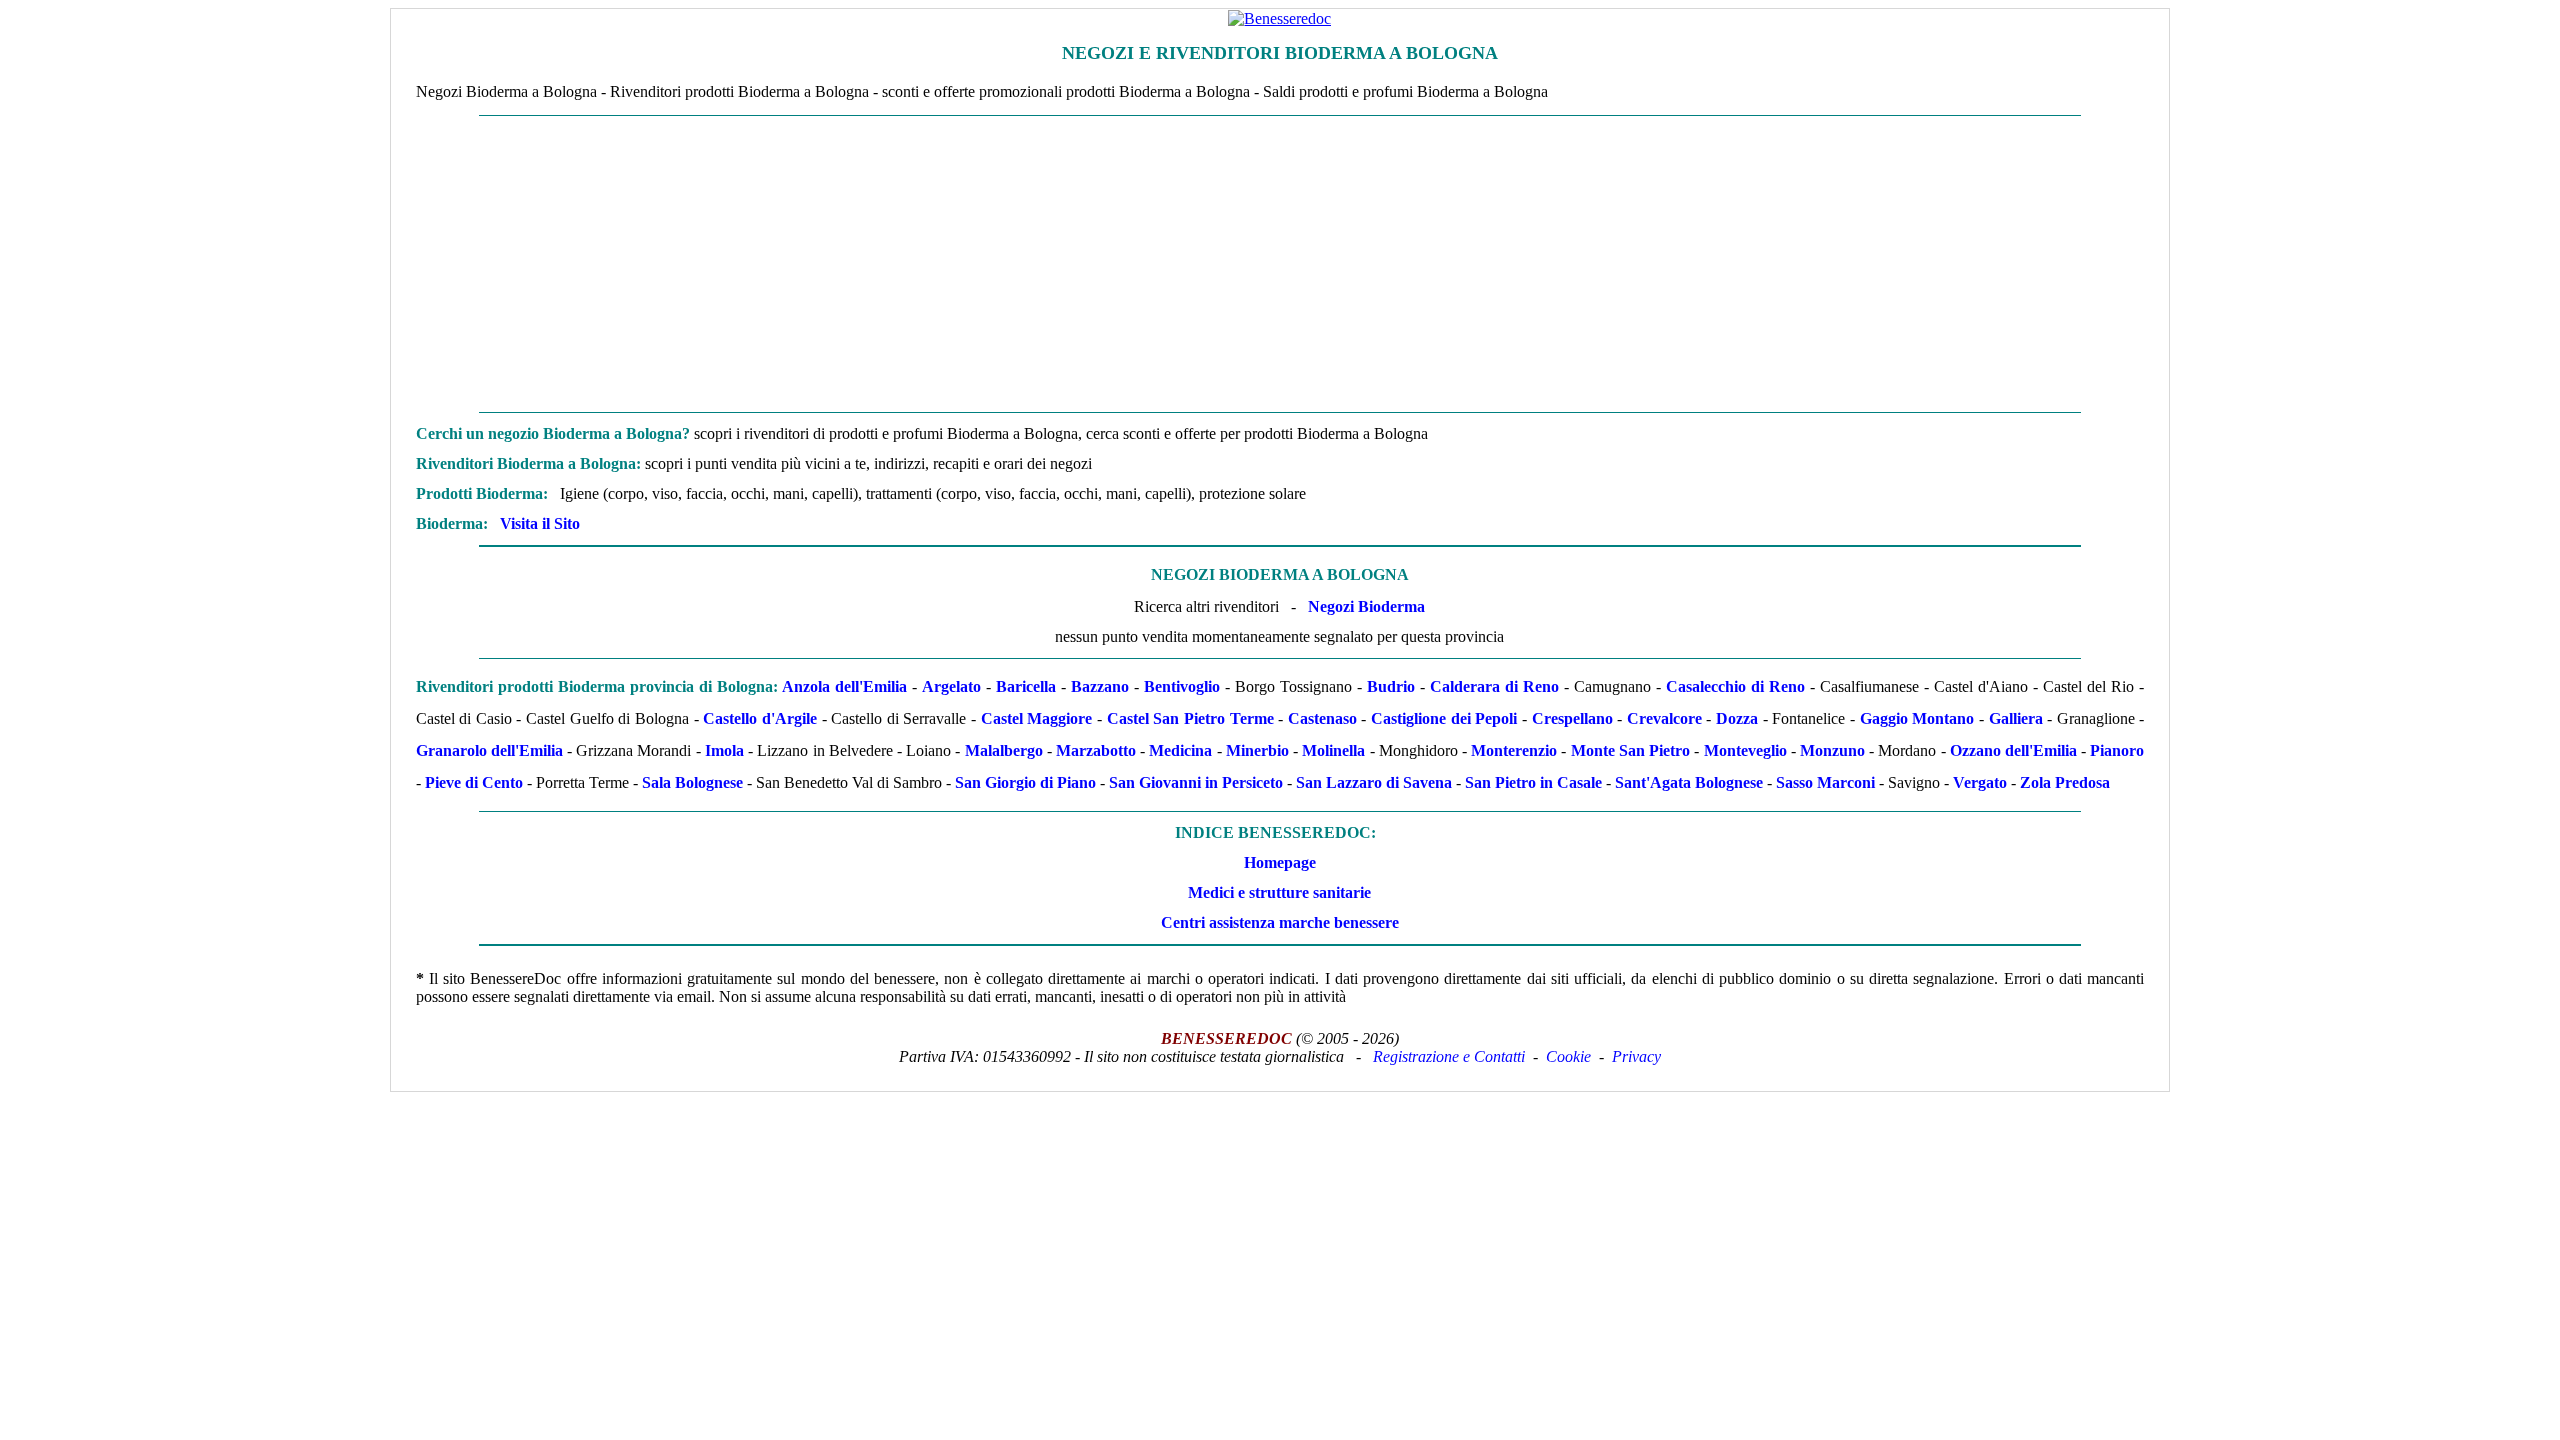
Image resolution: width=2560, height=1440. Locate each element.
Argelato (951, 686)
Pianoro (2117, 750)
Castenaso (1322, 718)
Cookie (1568, 1056)
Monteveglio (1745, 750)
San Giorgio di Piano (1025, 782)
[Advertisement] (1280, 264)
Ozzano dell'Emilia (2013, 750)
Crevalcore (1664, 718)
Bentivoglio (1182, 686)
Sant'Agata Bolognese (1689, 782)
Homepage (1280, 862)
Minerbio (1257, 750)
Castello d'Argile (760, 718)
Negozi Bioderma (1366, 606)
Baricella (1026, 686)
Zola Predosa (2065, 782)
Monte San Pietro (1630, 750)
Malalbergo (1004, 750)
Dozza (1737, 718)
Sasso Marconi (1825, 782)
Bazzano (1100, 686)
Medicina (1180, 750)
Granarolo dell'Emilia (489, 750)
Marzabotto (1096, 750)
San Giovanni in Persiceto (1196, 782)
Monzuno (1832, 750)
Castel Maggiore (1037, 718)
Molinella (1333, 750)
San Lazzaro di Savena (1374, 782)
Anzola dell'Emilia (844, 686)
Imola (724, 750)
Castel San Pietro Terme (1190, 718)
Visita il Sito (540, 523)
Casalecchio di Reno (1735, 686)
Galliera (2016, 718)
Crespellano (1572, 718)
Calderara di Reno (1494, 686)
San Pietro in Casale (1533, 782)
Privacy (1636, 1056)
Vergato (1980, 782)
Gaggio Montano (1917, 718)
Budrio (1391, 686)
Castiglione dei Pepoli (1444, 718)
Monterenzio (1514, 750)
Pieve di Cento (474, 782)
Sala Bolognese (692, 782)
